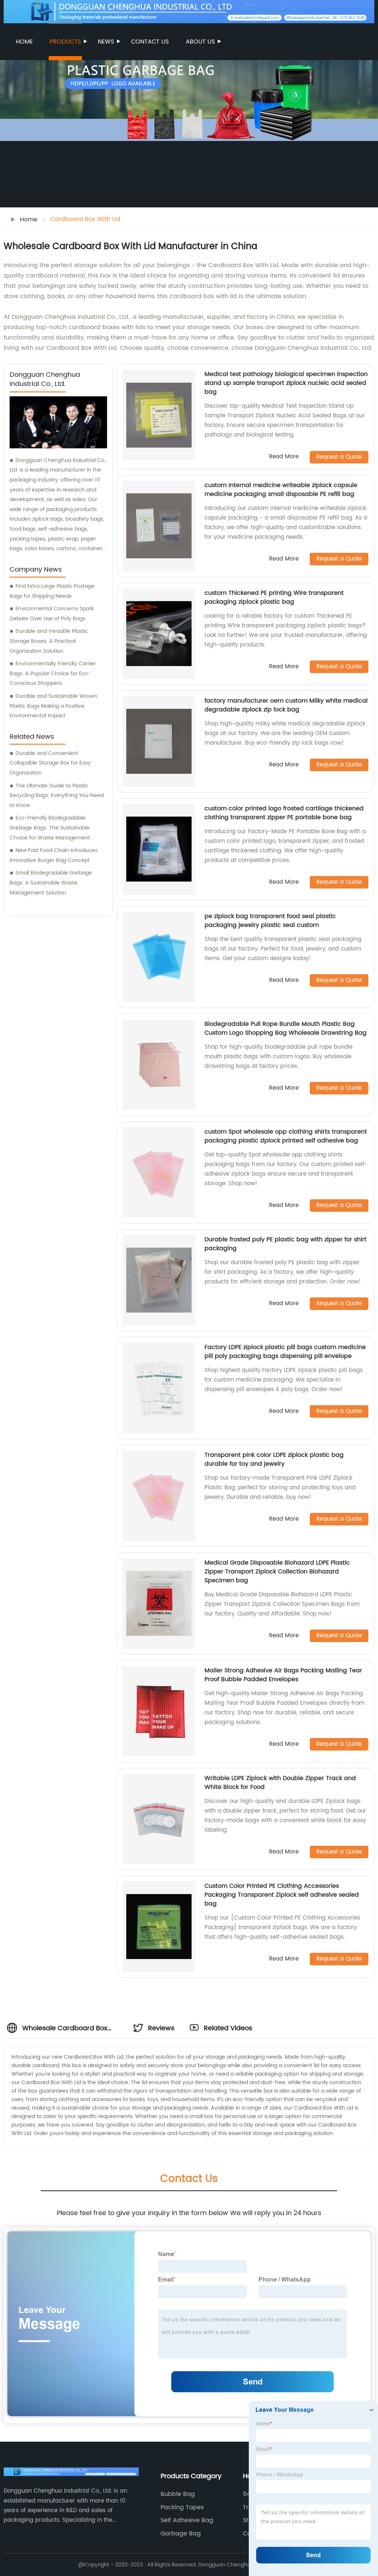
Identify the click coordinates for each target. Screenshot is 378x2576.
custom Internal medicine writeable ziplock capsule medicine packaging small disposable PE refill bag (281, 490)
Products (65, 42)
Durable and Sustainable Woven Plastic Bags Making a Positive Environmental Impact (54, 706)
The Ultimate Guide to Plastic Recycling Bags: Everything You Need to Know (57, 796)
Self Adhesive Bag (187, 2520)
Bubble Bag (178, 2494)
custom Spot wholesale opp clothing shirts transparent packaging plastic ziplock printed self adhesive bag (286, 1136)
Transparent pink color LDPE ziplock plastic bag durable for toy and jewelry (274, 1459)
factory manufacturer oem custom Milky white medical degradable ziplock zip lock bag (286, 705)
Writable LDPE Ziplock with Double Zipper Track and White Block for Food (280, 1783)
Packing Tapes (182, 2507)
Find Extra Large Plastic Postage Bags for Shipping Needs (52, 591)
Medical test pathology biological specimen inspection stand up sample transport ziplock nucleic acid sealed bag (286, 383)
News (106, 42)
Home (24, 42)
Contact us (150, 42)
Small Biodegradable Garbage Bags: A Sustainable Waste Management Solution (51, 883)
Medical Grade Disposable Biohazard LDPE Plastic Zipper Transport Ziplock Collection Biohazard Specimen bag (277, 1572)
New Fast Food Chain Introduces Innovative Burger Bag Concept (54, 855)
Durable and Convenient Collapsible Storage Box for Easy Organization (50, 763)
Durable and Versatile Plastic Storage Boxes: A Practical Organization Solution (49, 641)
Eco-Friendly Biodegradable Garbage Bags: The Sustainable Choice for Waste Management (50, 828)
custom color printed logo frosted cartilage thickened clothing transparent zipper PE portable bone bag (284, 813)
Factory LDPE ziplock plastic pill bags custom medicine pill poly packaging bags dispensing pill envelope (285, 1352)
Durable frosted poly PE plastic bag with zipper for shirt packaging (286, 1244)
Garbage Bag (181, 2534)
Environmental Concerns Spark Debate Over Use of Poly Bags (52, 614)
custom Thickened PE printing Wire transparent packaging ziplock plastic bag (274, 597)
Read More (284, 457)
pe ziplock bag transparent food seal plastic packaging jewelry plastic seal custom (270, 921)
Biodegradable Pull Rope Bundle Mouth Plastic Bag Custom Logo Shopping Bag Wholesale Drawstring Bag (286, 1028)
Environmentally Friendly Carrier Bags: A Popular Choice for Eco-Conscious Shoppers (53, 673)
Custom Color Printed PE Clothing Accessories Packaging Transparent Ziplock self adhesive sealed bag (282, 1895)
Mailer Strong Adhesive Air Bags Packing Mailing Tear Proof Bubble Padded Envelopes (283, 1675)
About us (200, 42)
